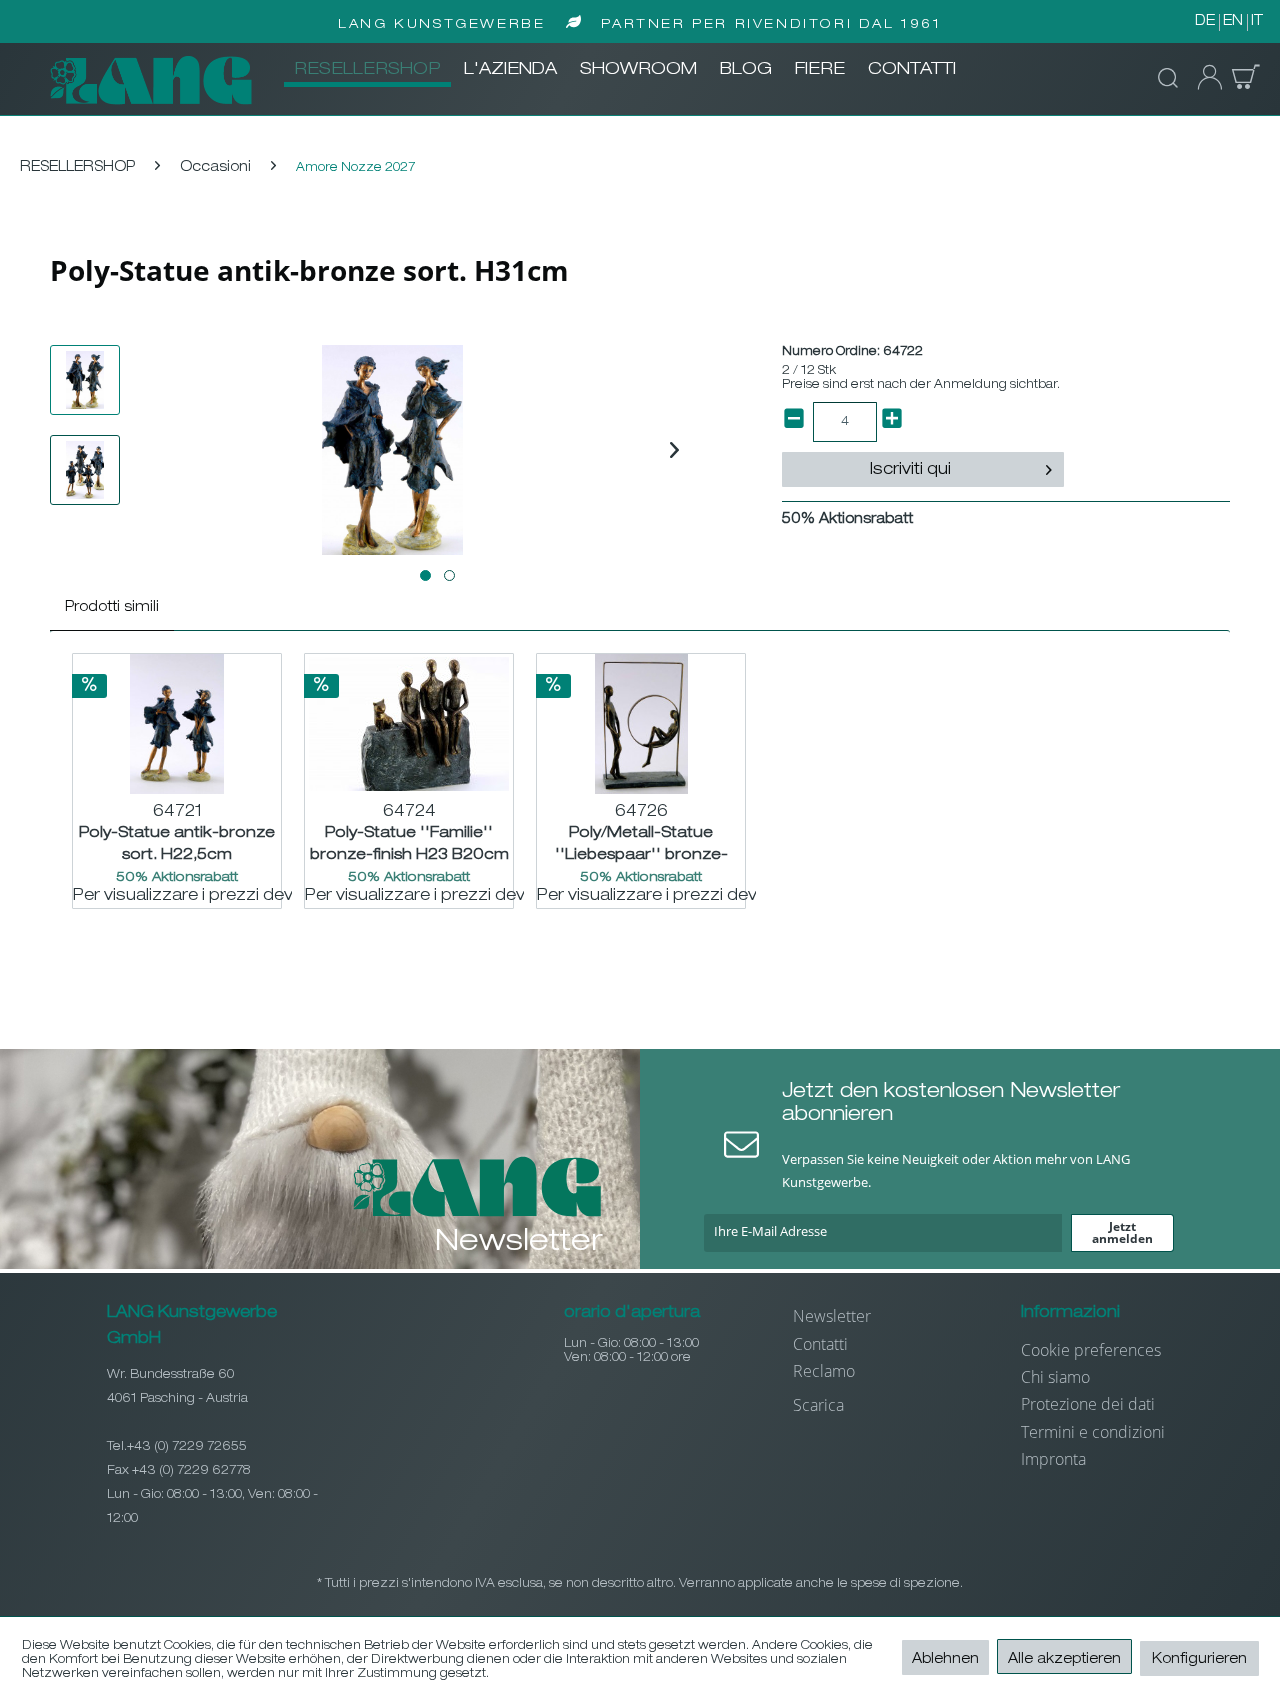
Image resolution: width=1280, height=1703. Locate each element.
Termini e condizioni (1093, 1432)
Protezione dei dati (1088, 1404)
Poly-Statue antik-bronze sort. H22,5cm (177, 844)
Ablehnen (945, 1660)
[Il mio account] (1204, 78)
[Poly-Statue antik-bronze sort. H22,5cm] (177, 724)
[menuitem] (367, 71)
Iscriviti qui (910, 471)
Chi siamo (1055, 1377)
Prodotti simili (112, 608)
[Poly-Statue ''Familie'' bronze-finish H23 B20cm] (409, 724)
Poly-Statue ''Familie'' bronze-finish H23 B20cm (409, 844)
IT (1257, 22)
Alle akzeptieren (1064, 1660)
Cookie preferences (1091, 1350)
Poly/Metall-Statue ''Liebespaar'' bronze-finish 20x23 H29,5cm (641, 844)
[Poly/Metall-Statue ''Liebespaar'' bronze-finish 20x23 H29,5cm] (641, 724)
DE (1205, 22)
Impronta (1053, 1459)
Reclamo (824, 1371)
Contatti (820, 1344)
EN (1233, 22)
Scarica (818, 1405)
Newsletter (832, 1316)
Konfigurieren (1199, 1660)
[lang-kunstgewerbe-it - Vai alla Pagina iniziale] (151, 80)
